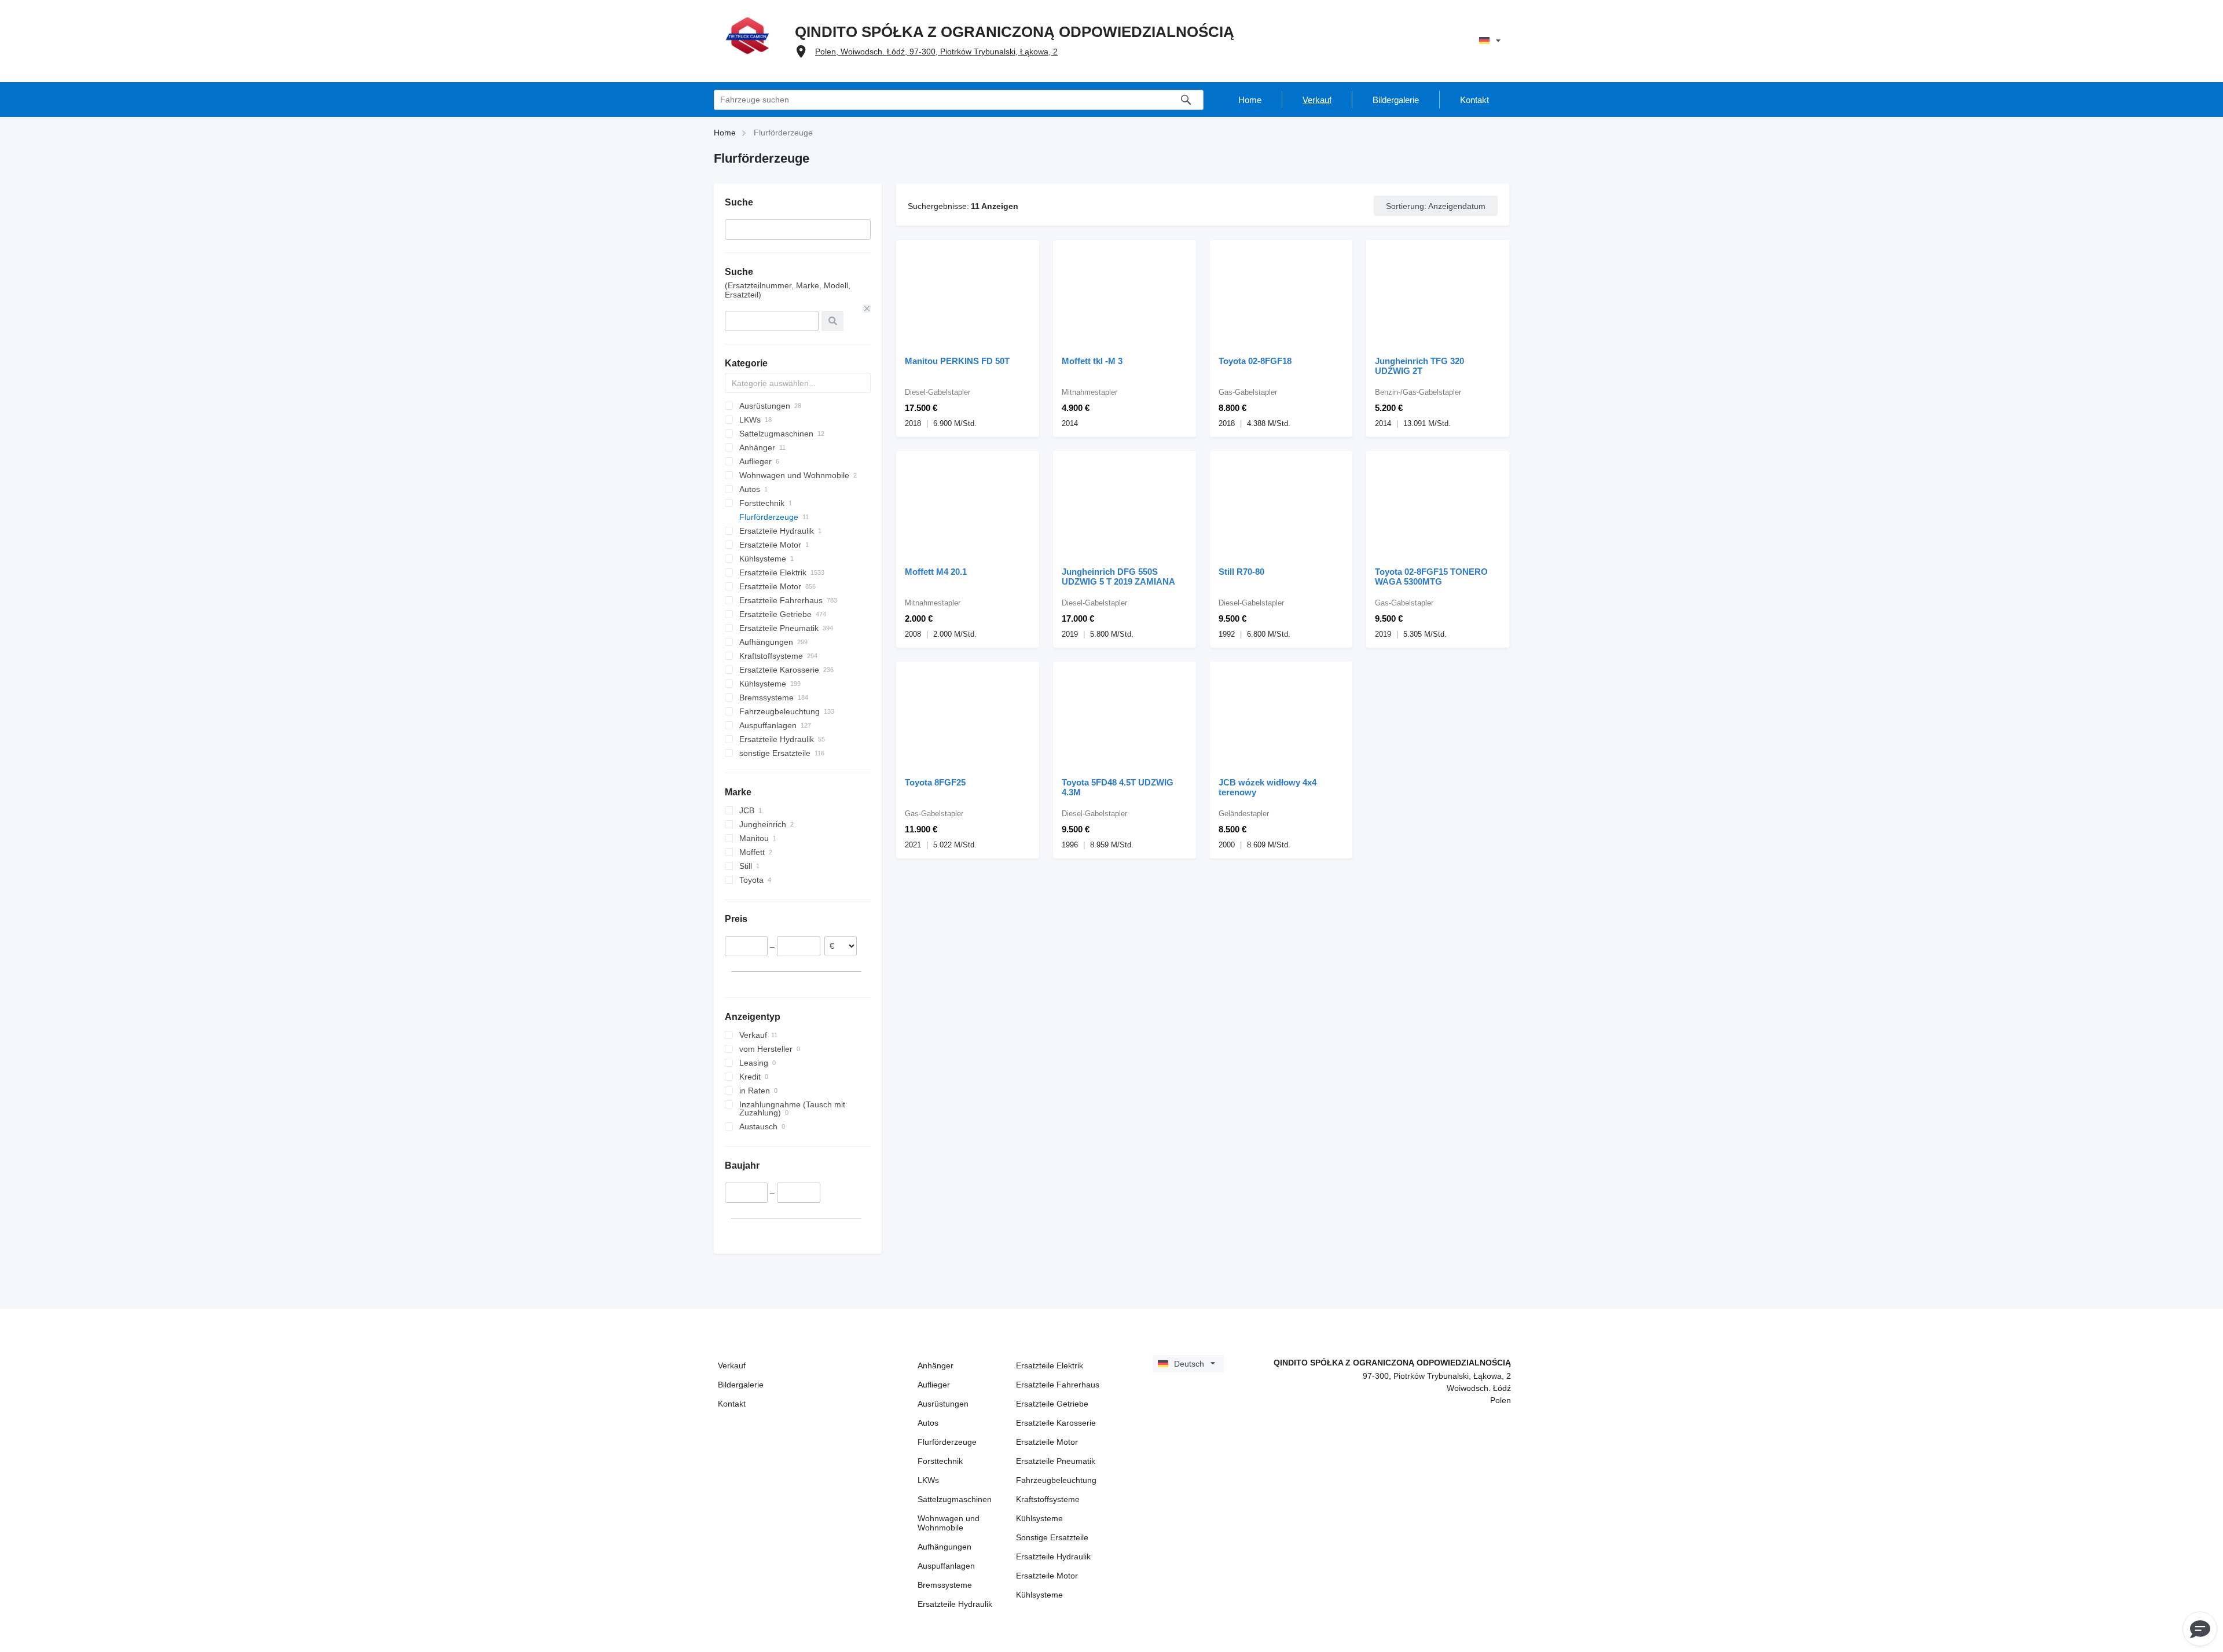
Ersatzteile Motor (1047, 1442)
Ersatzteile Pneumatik (1056, 1461)
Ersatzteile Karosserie (1056, 1423)
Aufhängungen (944, 1547)
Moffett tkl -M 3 (1092, 361)
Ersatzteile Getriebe (1052, 1404)
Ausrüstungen (943, 1404)
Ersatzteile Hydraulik (955, 1604)
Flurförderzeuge (947, 1442)
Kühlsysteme (1039, 1518)
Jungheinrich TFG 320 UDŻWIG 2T (1419, 366)
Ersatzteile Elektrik (1050, 1365)
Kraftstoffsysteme (1048, 1499)
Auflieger (934, 1385)
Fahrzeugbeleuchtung (1056, 1480)
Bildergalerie (741, 1385)
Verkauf (732, 1365)
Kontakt (732, 1404)
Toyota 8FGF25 (935, 782)
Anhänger (936, 1365)
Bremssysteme (945, 1585)
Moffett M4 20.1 (936, 572)
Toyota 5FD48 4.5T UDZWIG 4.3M (1118, 787)
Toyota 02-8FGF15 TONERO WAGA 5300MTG (1431, 577)
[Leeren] (867, 309)
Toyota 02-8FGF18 (1255, 361)
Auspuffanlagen (946, 1566)
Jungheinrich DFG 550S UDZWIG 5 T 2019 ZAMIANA (1118, 577)
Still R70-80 (1241, 572)
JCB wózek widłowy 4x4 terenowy (1268, 787)
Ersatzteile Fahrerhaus (1058, 1385)
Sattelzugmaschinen (955, 1499)
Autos (928, 1423)
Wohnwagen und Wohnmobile (949, 1523)
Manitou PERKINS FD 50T (957, 361)
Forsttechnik (940, 1461)
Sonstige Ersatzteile (1052, 1537)
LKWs (928, 1480)
